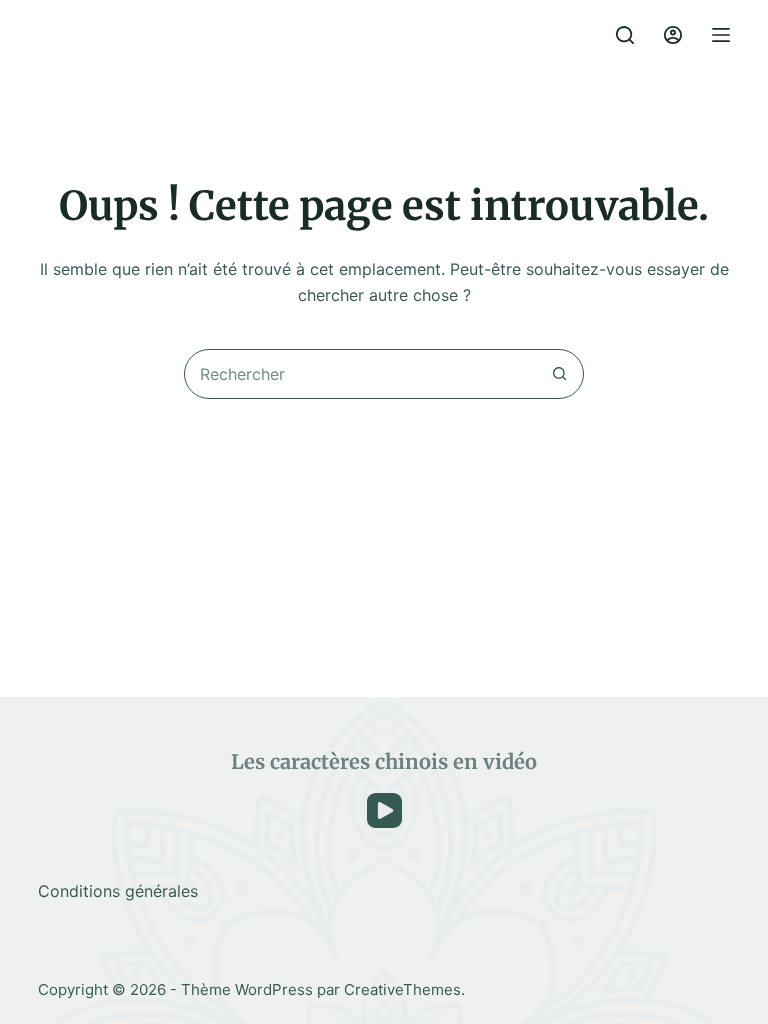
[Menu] (721, 35)
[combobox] (360, 374)
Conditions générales (118, 891)
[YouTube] (384, 810)
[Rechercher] (625, 35)
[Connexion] (673, 35)
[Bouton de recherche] (559, 374)
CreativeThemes (402, 989)
